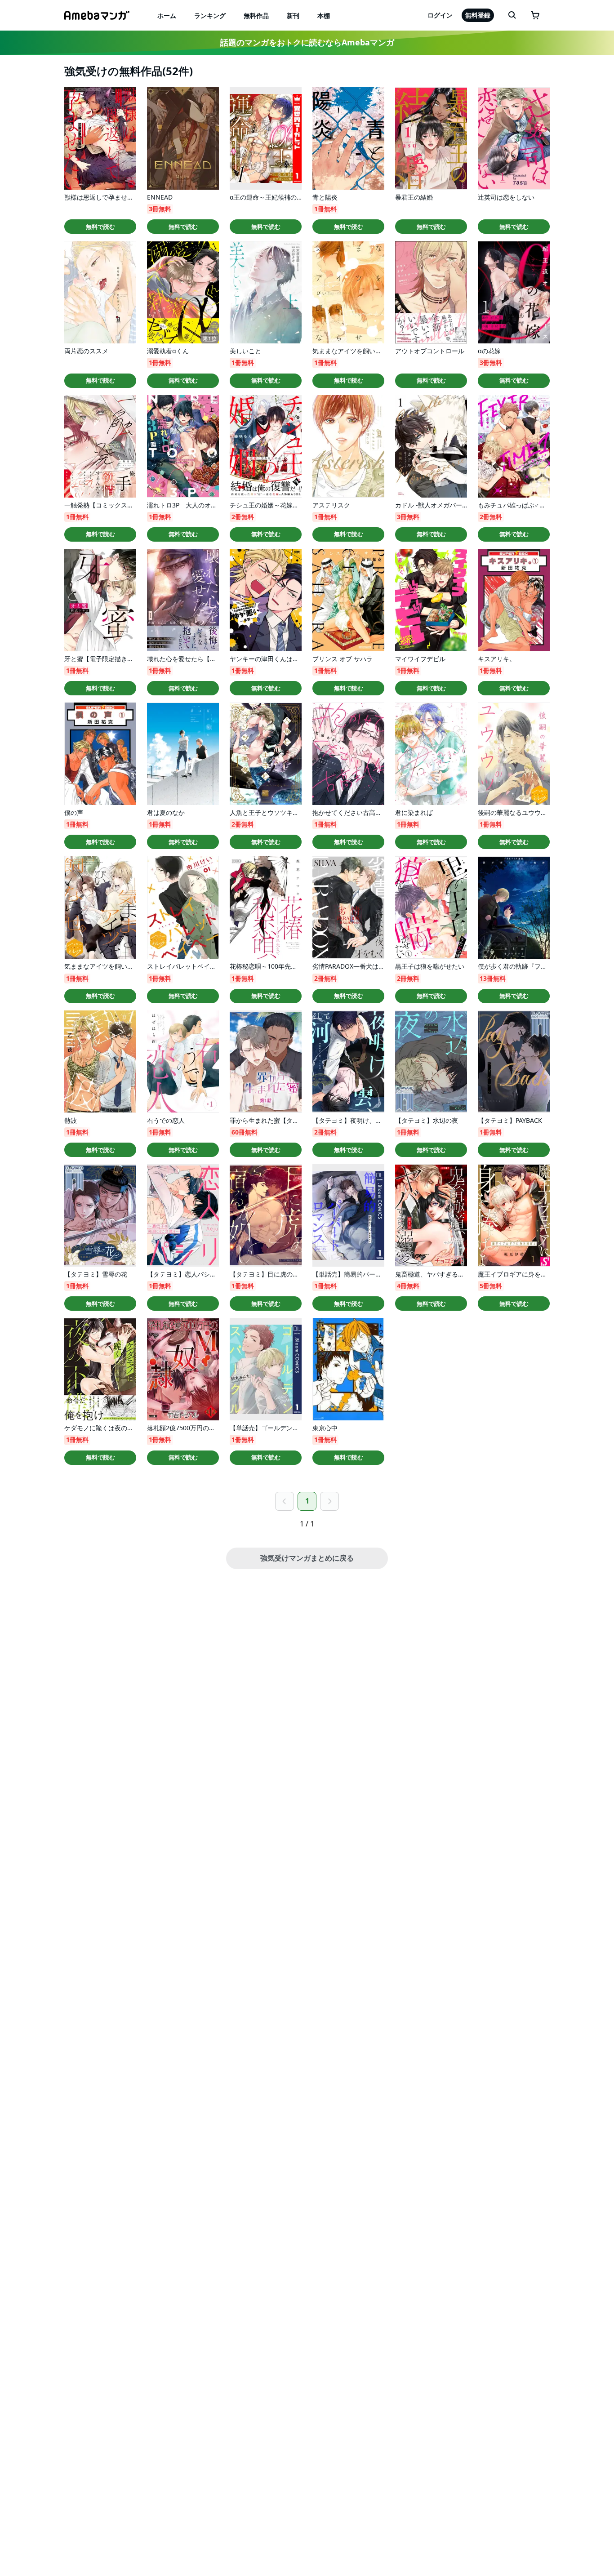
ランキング (210, 16)
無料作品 (256, 16)
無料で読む (100, 227)
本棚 (324, 16)
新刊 (293, 16)
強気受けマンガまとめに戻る (307, 1558)
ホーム (167, 16)
